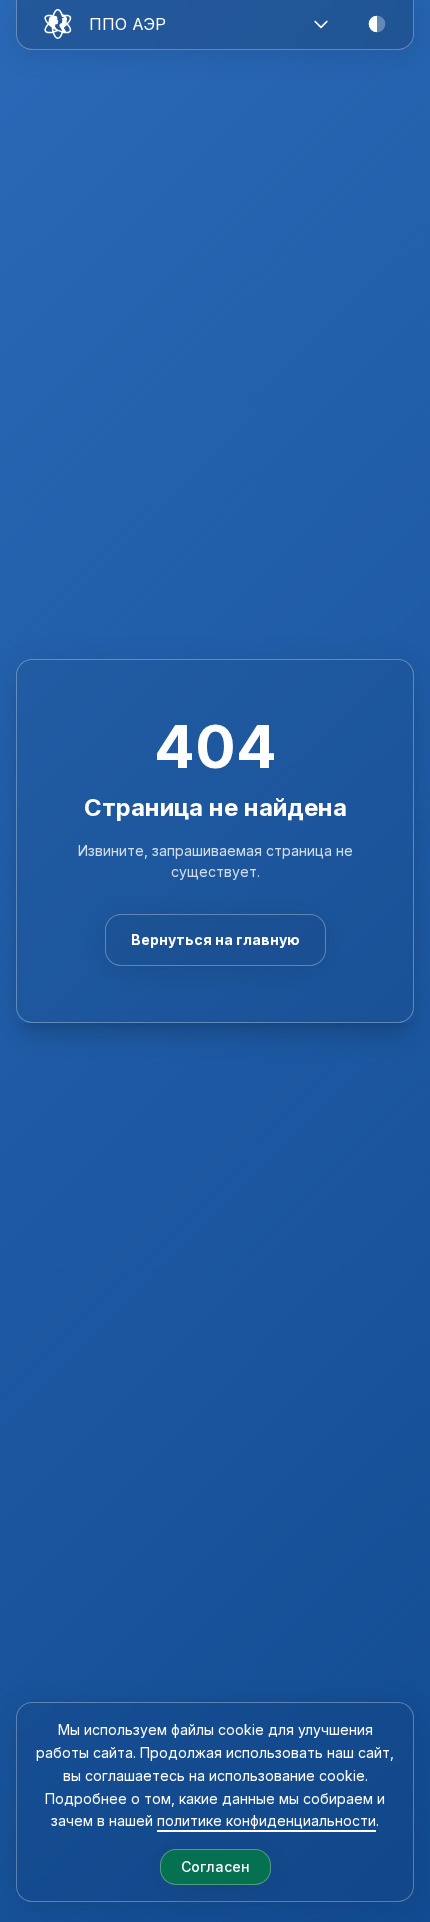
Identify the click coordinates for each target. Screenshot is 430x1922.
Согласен (215, 1866)
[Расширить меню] (321, 24)
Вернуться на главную (215, 939)
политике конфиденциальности (266, 1820)
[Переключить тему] (377, 24)
